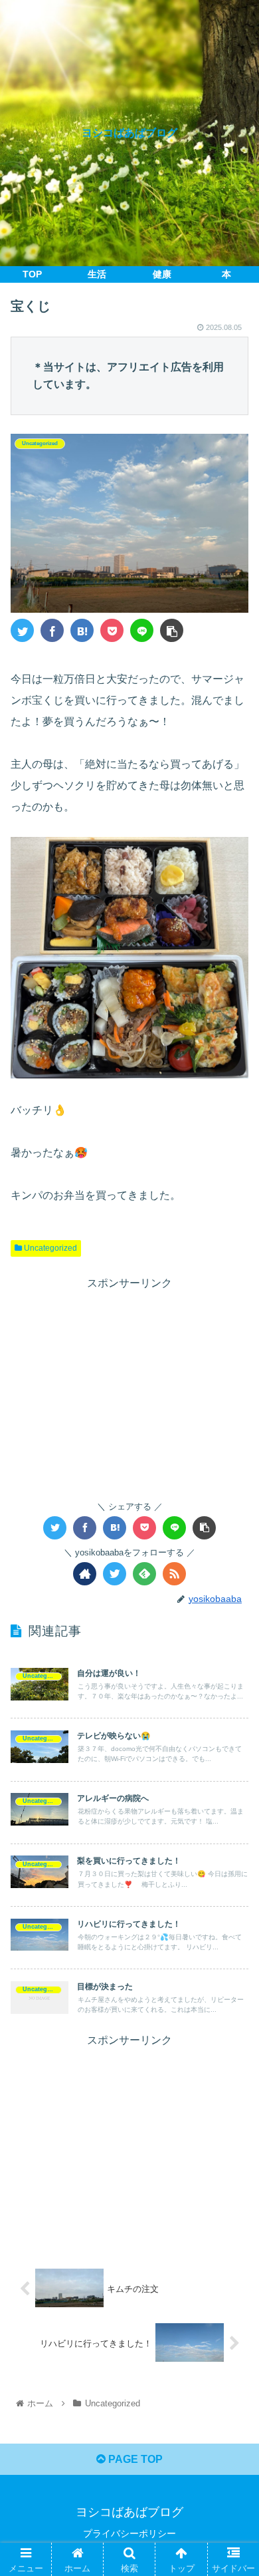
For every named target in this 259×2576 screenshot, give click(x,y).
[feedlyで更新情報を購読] (144, 1574)
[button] (233, 1650)
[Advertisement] (129, 1386)
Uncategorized (49, 1248)
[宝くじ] (82, 630)
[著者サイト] (85, 1574)
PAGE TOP (134, 2459)
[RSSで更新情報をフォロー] (174, 1574)
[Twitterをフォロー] (115, 1574)
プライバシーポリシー (129, 2533)
